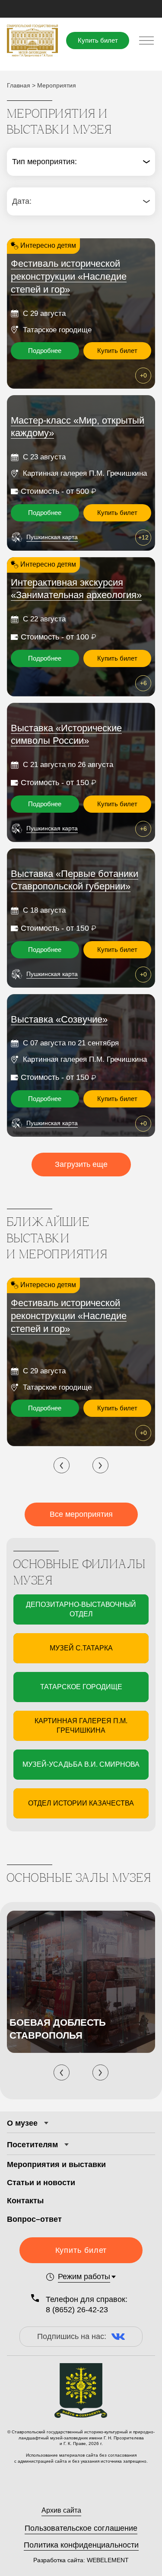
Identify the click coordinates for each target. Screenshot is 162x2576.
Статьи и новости (41, 2183)
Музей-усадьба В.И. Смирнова (81, 1764)
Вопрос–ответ (34, 2219)
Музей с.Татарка (81, 1648)
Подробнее (45, 351)
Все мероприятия (81, 1514)
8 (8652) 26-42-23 (77, 2310)
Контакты (25, 2201)
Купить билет (98, 40)
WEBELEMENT (107, 2560)
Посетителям (32, 2145)
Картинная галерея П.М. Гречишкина (81, 1726)
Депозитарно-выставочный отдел (81, 1609)
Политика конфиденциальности (81, 2545)
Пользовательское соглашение (81, 2528)
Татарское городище (81, 1687)
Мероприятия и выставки (56, 2164)
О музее (22, 2123)
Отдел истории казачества (81, 1803)
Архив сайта (61, 2510)
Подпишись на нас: (72, 2336)
